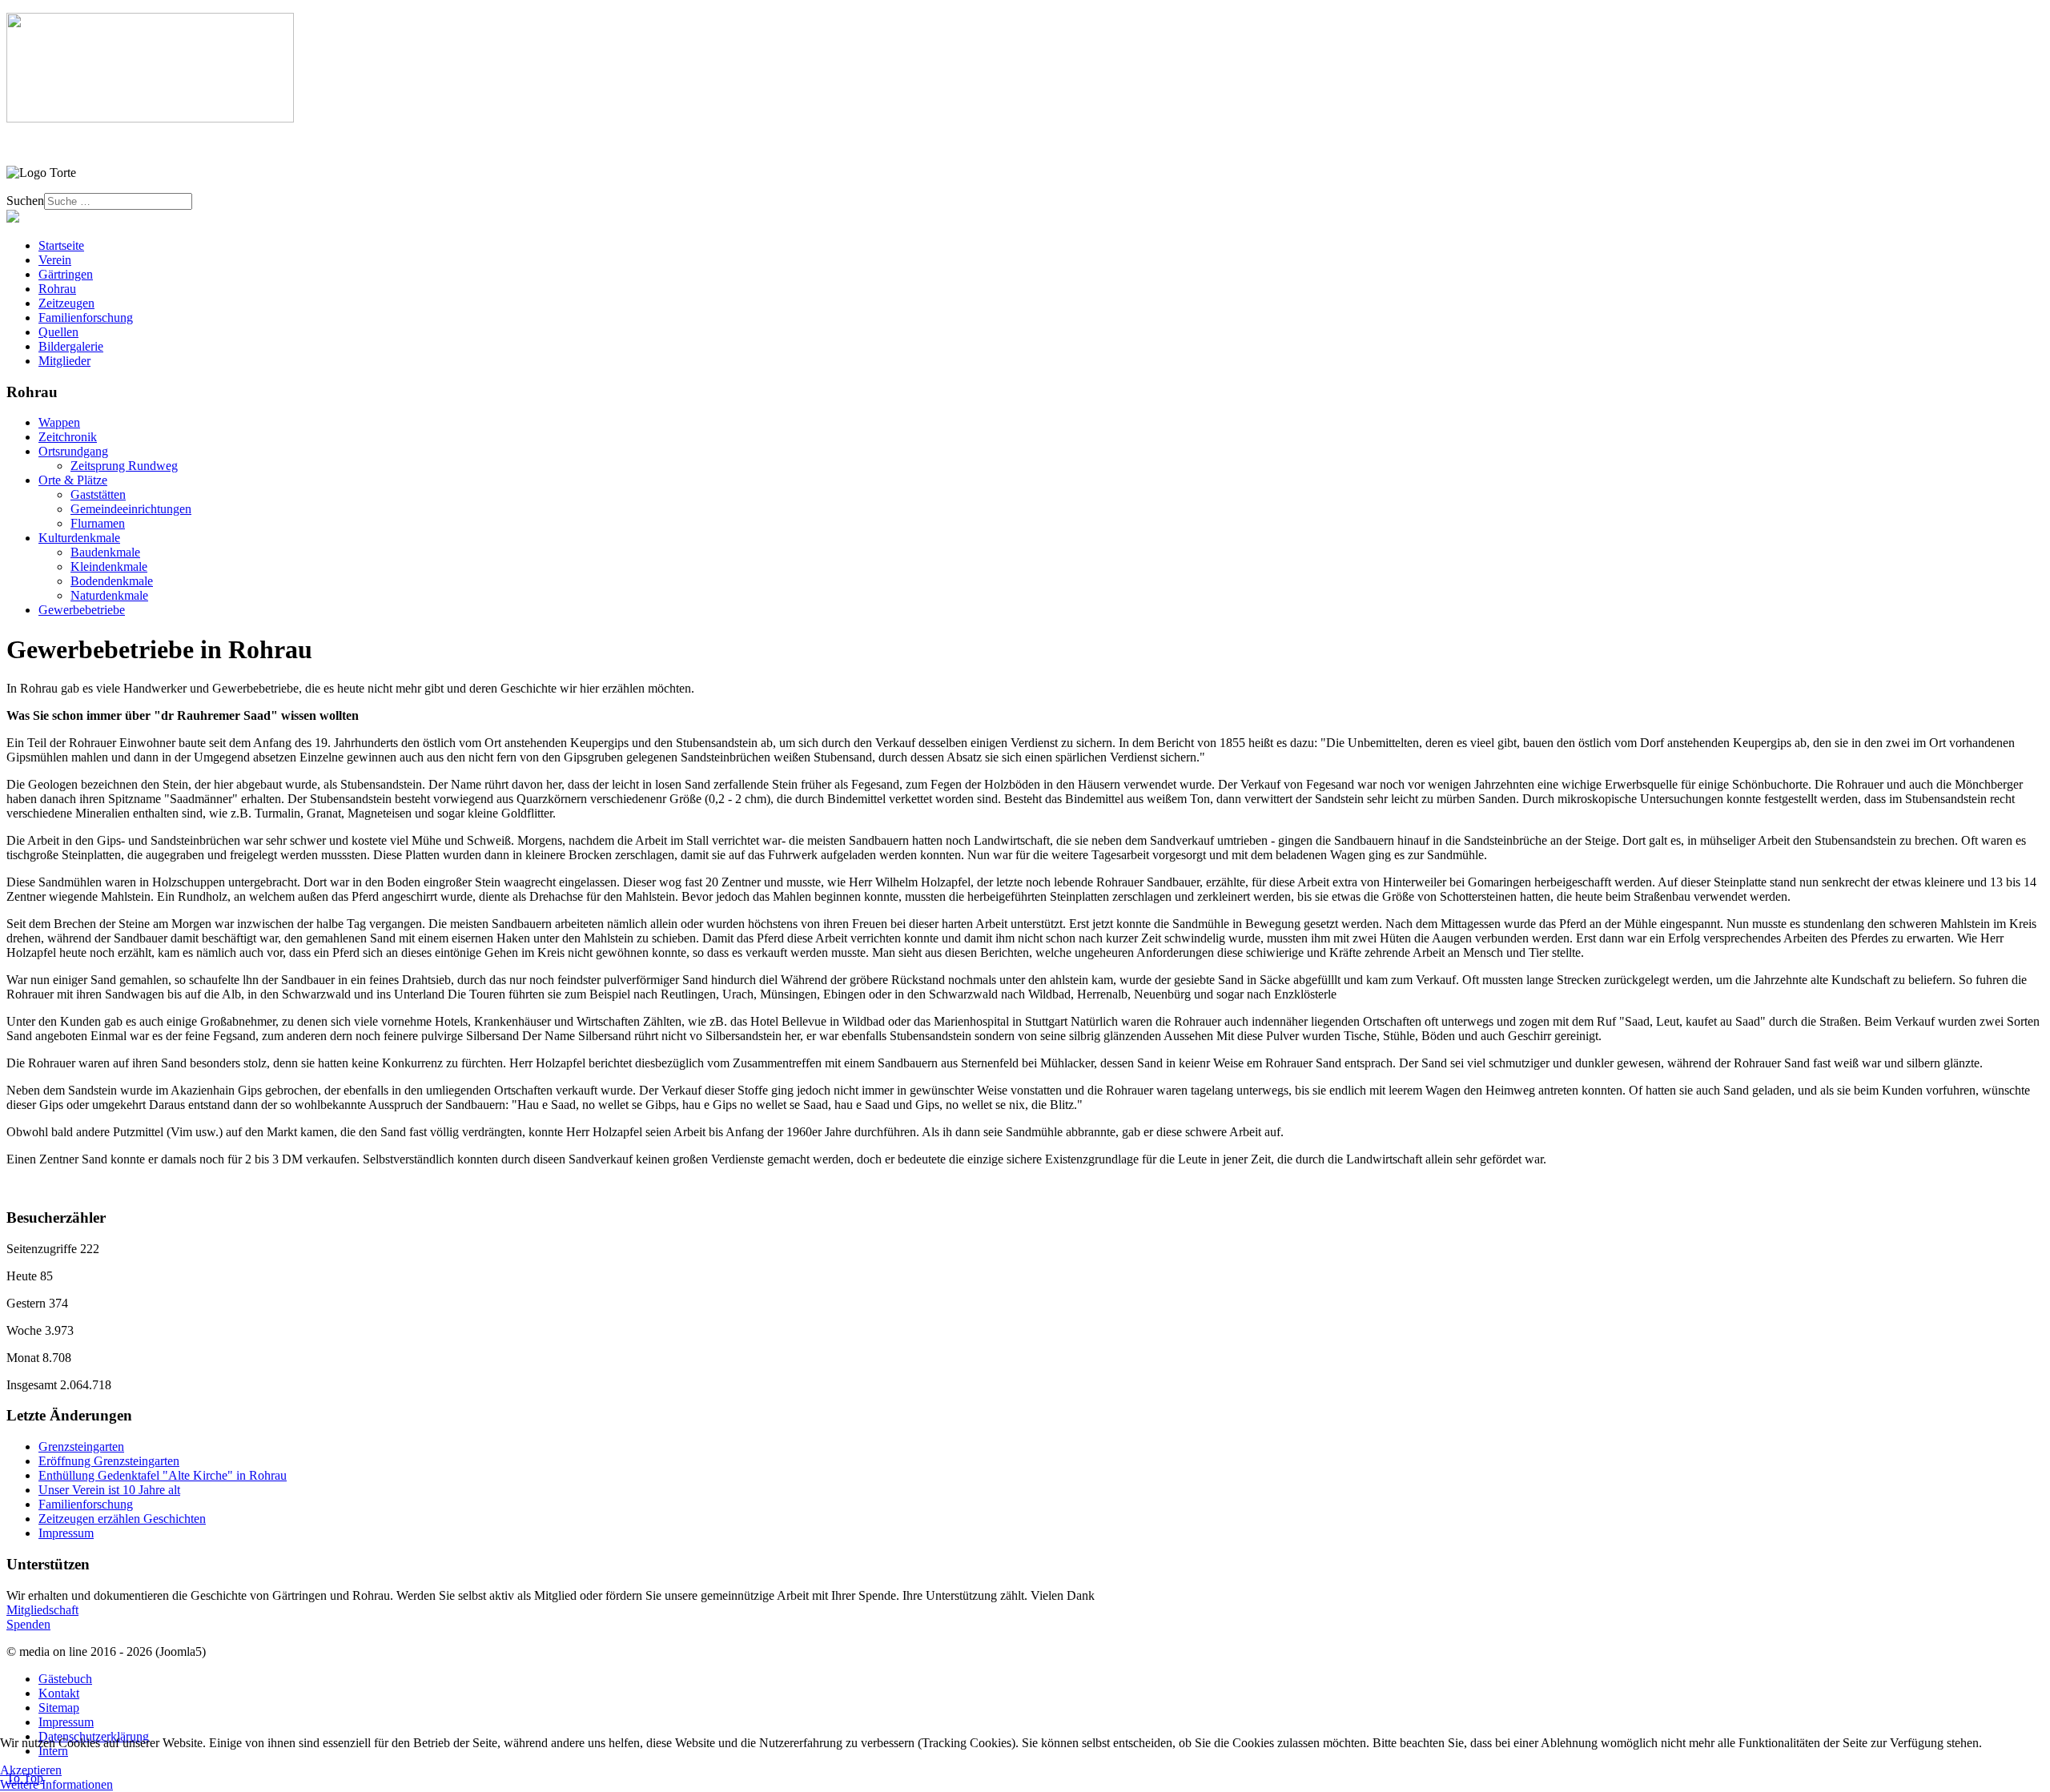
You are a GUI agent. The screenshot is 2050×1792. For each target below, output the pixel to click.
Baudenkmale (105, 552)
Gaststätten (98, 494)
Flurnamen (98, 523)
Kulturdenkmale (79, 538)
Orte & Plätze (73, 480)
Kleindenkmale (109, 567)
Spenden (28, 1624)
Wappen (59, 422)
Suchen (25, 201)
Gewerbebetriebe (82, 610)
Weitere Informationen (56, 1784)
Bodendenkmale (112, 581)
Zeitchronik (68, 437)
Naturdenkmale (109, 595)
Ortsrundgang (73, 451)
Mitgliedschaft (42, 1610)
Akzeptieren (31, 1770)
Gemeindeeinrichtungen (131, 509)
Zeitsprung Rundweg (124, 466)
